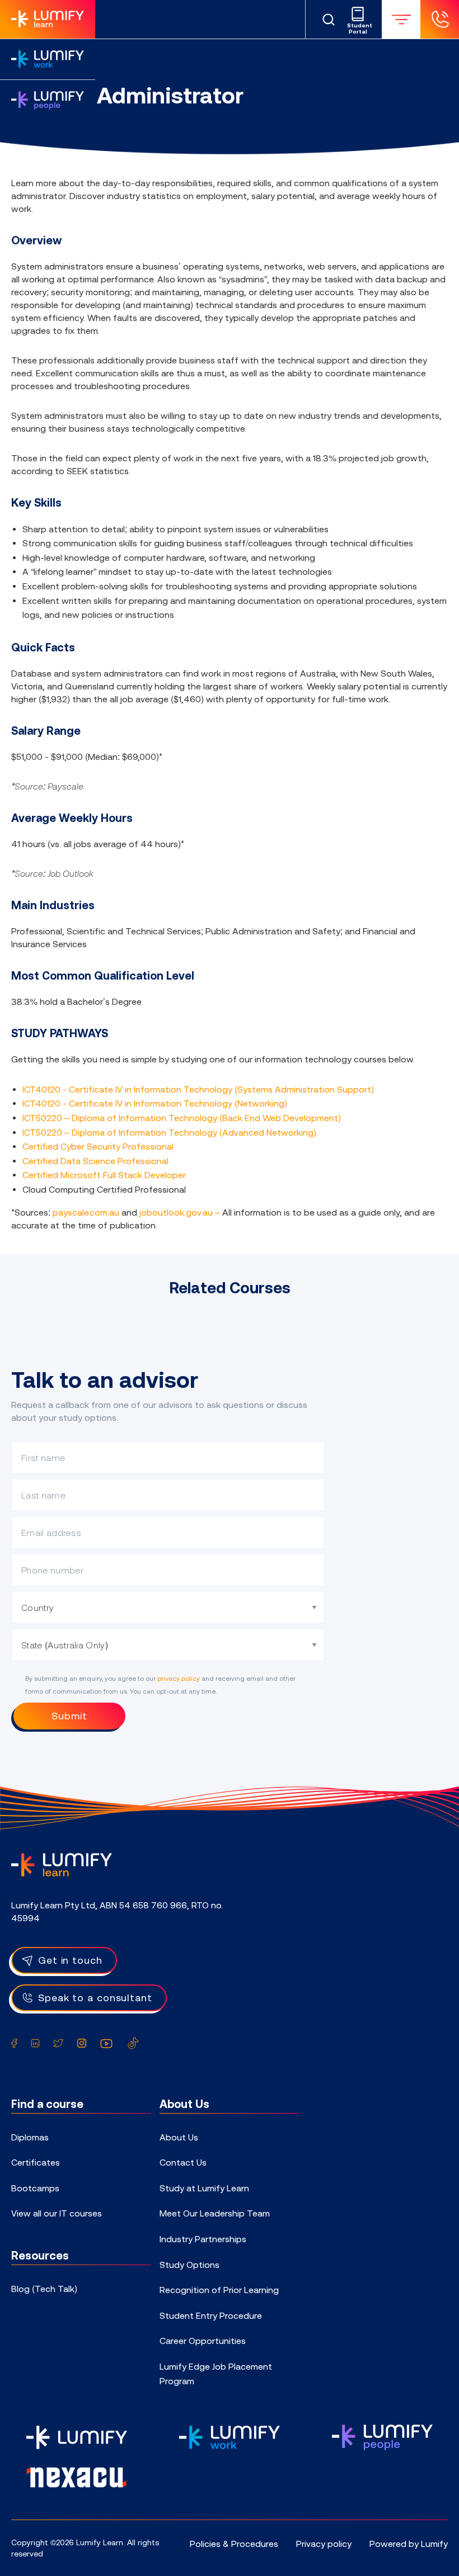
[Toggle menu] (401, 19)
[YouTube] (106, 2043)
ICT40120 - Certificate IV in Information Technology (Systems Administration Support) (198, 1089)
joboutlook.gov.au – (181, 1212)
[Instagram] (82, 2043)
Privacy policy (324, 2544)
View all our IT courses (57, 2213)
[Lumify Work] (48, 59)
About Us (179, 2137)
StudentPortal (358, 29)
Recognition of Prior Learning (219, 2290)
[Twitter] (58, 2043)
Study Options (189, 2265)
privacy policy (179, 1679)
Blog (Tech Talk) (44, 2289)
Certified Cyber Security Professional (98, 1146)
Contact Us (183, 2162)
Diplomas (30, 2137)
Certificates (36, 2162)
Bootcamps (35, 2188)
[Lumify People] (48, 100)
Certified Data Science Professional (95, 1161)
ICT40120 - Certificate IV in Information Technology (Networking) (155, 1103)
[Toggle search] (329, 20)
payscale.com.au (86, 1212)
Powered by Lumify (409, 2544)
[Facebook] (14, 2043)
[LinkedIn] (35, 2043)
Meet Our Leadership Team (215, 2213)
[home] (62, 1864)
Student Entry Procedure (211, 2315)
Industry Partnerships (203, 2239)
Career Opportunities (203, 2341)
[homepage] (48, 19)
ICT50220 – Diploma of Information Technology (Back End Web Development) (182, 1118)
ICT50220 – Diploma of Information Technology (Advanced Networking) (169, 1132)
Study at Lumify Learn (204, 2188)
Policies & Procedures (234, 2544)
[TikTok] (133, 2043)
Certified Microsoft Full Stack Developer (104, 1175)
